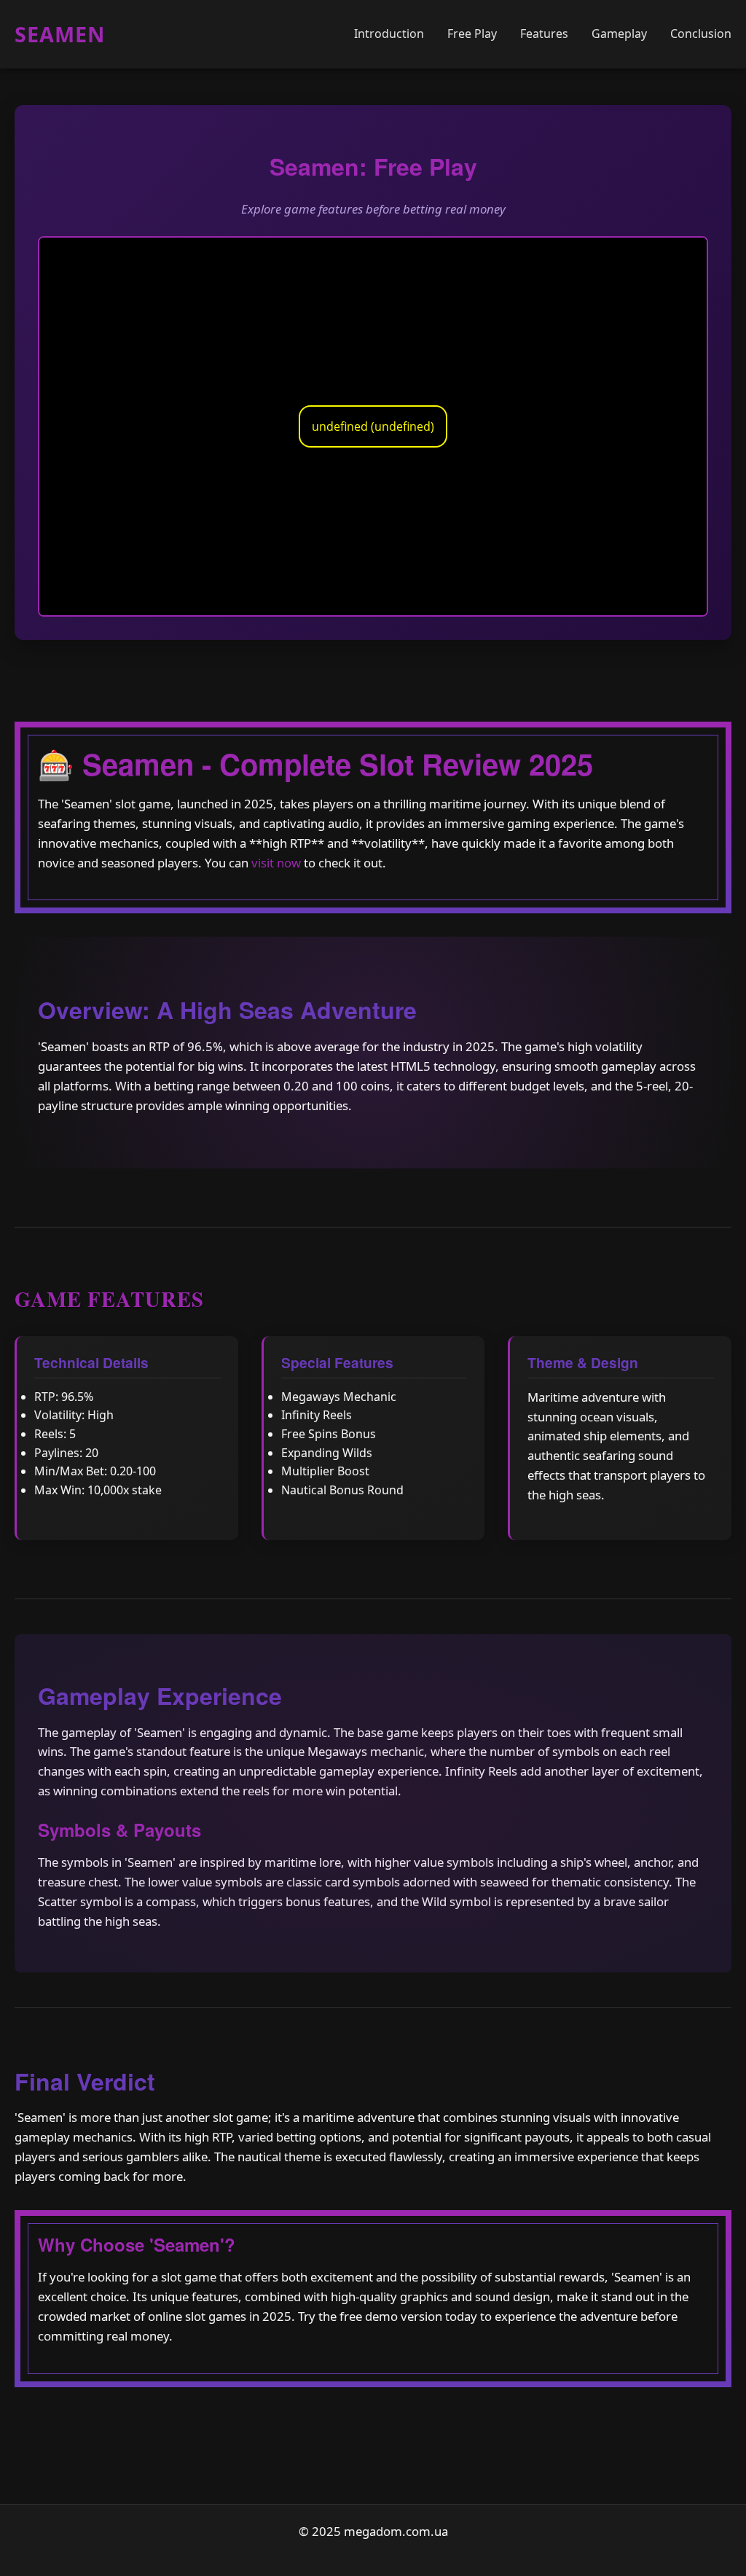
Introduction (389, 34)
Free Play (472, 34)
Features (544, 34)
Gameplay (619, 34)
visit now (276, 863)
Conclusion (701, 34)
